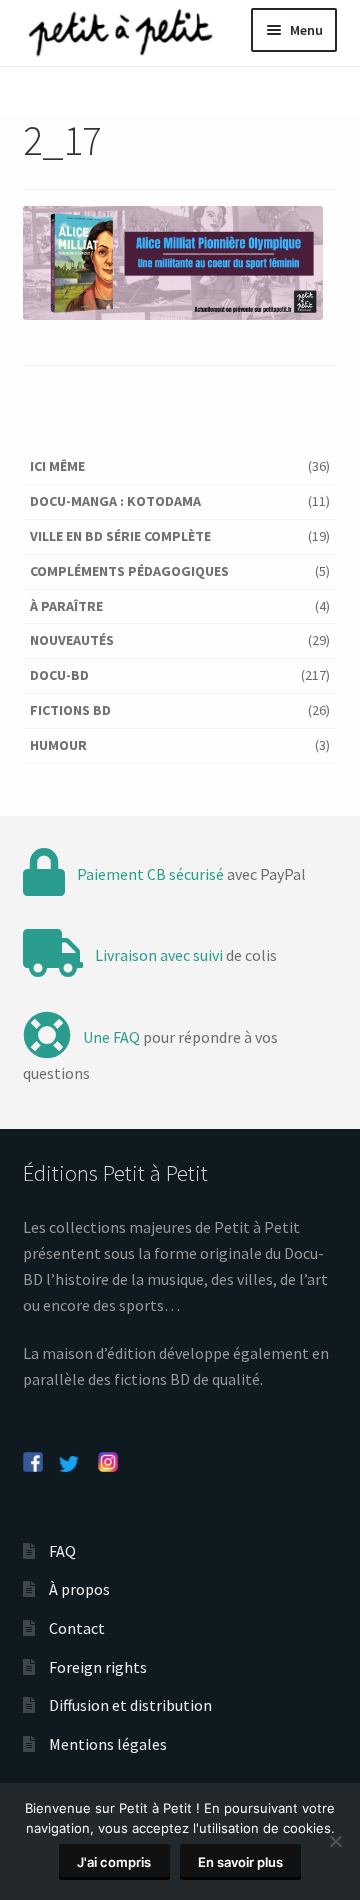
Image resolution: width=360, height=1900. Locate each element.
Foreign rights (98, 1667)
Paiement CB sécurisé (150, 874)
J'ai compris (114, 1862)
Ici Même (57, 466)
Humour (58, 745)
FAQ (62, 1551)
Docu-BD (59, 675)
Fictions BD (70, 710)
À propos (79, 1589)
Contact (77, 1628)
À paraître (66, 606)
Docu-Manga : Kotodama (115, 501)
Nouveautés (72, 640)
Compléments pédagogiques (129, 571)
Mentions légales (108, 1744)
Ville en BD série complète (120, 536)
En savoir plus (240, 1862)
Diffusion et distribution (130, 1705)
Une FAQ (111, 1037)
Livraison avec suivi (159, 955)
